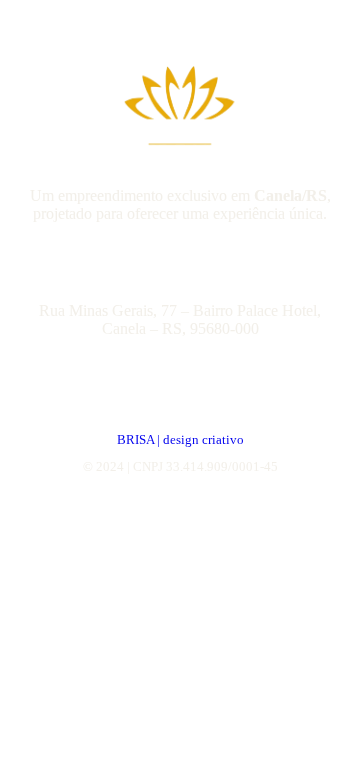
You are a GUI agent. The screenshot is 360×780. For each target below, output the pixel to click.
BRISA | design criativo (180, 439)
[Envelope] (202, 273)
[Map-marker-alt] (158, 273)
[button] (180, 320)
